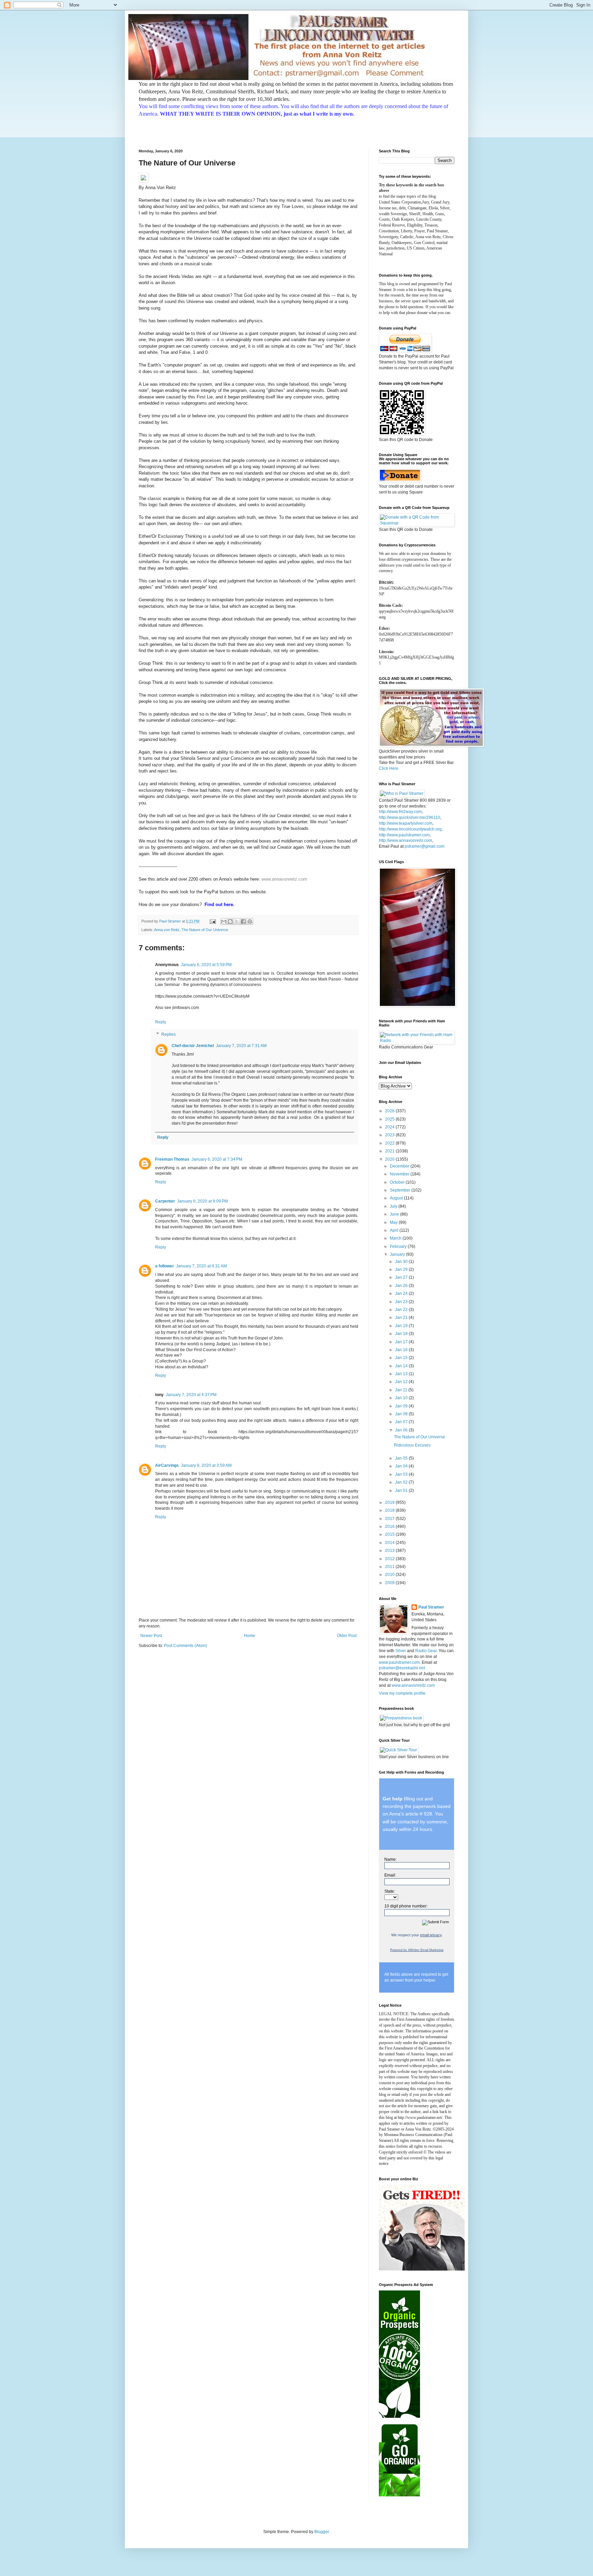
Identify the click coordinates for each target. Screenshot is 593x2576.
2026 (390, 1111)
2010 (390, 1575)
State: (390, 1891)
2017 (390, 1519)
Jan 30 (402, 1262)
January (398, 1254)
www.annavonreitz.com (284, 879)
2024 (390, 1127)
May (394, 1222)
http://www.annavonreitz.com (405, 840)
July (394, 1206)
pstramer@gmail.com (425, 846)
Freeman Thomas (172, 1159)
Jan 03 (402, 1474)
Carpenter (165, 1201)
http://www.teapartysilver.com (406, 823)
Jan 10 (402, 1398)
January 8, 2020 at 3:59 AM (206, 1465)
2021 (390, 1151)
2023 (390, 1135)
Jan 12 (402, 1382)
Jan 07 (402, 1422)
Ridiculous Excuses (412, 1445)
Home (250, 1636)
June (395, 1214)
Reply (161, 1022)
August (397, 1198)
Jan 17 (402, 1342)
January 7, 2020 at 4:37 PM (191, 1395)
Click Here (389, 768)
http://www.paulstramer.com (404, 835)
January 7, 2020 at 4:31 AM (201, 1266)
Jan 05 (402, 1458)
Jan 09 (402, 1406)
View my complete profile (402, 1693)
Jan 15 (402, 1358)
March (396, 1238)
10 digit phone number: (406, 1906)
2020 (390, 1159)
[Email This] (224, 921)
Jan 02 (402, 1482)
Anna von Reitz (167, 930)
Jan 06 (402, 1430)
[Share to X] (237, 921)
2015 (390, 1534)
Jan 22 (402, 1310)
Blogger (322, 2532)
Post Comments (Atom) (185, 1646)
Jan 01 (402, 1490)
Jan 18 (402, 1334)
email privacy (431, 1935)
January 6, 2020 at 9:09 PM (202, 1201)
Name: (391, 1859)
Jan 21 (402, 1318)
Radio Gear (426, 1651)
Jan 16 (402, 1350)
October (398, 1182)
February (399, 1246)
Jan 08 (402, 1414)
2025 (390, 1119)
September (401, 1190)
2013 (390, 1551)
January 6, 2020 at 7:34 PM (217, 1159)
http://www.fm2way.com (400, 812)
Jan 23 (402, 1302)
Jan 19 (402, 1326)
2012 (390, 1559)
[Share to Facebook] (243, 921)
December (400, 1166)
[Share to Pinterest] (250, 921)
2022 (390, 1143)
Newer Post (151, 1636)
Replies (168, 1034)
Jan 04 (402, 1466)
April (395, 1230)
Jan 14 (402, 1366)
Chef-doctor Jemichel (193, 1046)
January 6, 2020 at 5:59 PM (206, 965)
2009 (390, 1583)
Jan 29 (402, 1269)
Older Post (347, 1636)
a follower (165, 1266)
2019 (390, 1502)
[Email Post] (212, 921)
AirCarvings (167, 1465)
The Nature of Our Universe (205, 930)
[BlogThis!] (230, 921)
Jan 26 (402, 1286)
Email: (390, 1875)
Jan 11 (402, 1390)
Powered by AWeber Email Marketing (417, 1950)
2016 (390, 1527)
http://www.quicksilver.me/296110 (410, 817)
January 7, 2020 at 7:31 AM (241, 1046)
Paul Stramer (431, 1607)
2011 (390, 1567)
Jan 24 (402, 1293)
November (400, 1174)
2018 (390, 1510)
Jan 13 (402, 1374)
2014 (390, 1543)
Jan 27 (402, 1277)
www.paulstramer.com (399, 1662)
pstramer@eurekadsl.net (402, 1668)
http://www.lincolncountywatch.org (410, 829)
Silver (401, 1651)
